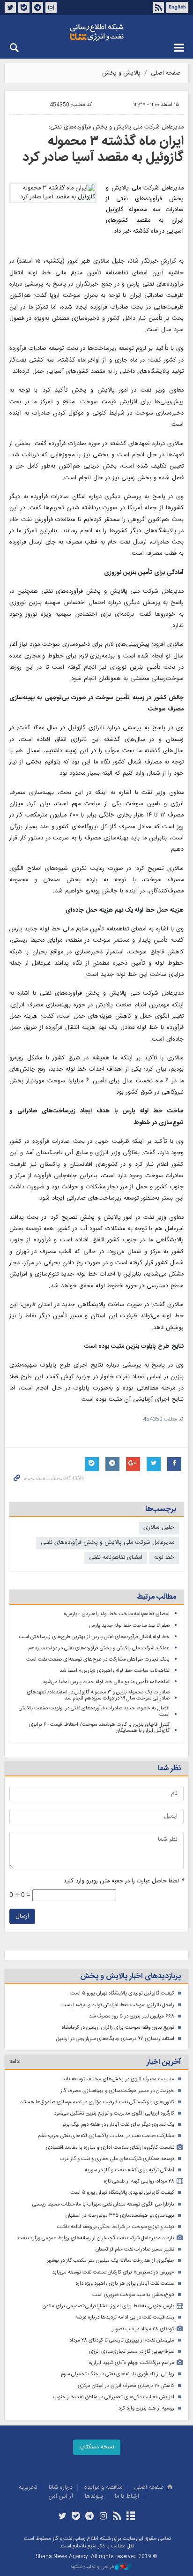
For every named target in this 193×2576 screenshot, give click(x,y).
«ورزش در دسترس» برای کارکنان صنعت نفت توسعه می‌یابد (113, 2272)
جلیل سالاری (159, 1528)
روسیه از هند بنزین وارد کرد (146, 2408)
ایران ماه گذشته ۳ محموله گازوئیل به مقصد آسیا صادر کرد (103, 150)
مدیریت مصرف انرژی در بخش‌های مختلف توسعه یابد (118, 2079)
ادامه (15, 2062)
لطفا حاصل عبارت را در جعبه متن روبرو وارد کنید (123, 1881)
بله (24, 8)
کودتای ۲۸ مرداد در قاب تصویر (143, 2329)
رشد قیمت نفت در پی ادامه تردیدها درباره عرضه (125, 2317)
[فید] (117, 2517)
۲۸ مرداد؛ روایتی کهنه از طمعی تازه (139, 2181)
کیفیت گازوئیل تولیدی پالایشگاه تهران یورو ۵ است (122, 1993)
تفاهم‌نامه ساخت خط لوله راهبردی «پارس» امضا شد (115, 1671)
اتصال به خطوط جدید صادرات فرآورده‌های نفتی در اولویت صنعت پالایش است (94, 1711)
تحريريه (28, 2488)
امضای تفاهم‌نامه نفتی (116, 1558)
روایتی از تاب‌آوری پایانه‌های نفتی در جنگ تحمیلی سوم (118, 2374)
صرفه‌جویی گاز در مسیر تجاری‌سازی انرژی (132, 2352)
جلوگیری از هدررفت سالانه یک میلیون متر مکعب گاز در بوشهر (111, 2261)
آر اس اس (61, 2497)
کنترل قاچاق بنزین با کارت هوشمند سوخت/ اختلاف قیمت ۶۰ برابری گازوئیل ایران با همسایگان (99, 1728)
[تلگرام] (90, 2517)
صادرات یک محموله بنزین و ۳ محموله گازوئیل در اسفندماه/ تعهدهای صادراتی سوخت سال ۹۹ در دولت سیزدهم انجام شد (98, 1696)
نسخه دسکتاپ (97, 2447)
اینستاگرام (51, 8)
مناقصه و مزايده (103, 2488)
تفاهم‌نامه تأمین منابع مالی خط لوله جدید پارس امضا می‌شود (106, 1682)
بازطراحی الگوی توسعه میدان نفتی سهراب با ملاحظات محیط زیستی (103, 2204)
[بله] (76, 2517)
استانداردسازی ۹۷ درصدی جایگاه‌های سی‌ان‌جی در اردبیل (115, 2039)
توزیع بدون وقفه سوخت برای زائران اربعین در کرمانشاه (118, 2028)
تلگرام (37, 8)
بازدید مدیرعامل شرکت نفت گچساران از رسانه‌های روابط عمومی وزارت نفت (96, 2238)
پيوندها (94, 2497)
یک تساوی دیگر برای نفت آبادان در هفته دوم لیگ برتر (118, 2125)
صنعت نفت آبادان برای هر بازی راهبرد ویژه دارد (125, 2284)
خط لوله (164, 1558)
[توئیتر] (62, 2517)
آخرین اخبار (164, 2062)
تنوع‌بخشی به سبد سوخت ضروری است (133, 2295)
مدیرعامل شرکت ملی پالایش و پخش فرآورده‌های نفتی (108, 1543)
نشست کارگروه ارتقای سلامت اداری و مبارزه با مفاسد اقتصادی (110, 2148)
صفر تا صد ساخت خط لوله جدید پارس (129, 1626)
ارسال (22, 1916)
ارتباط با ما (127, 2497)
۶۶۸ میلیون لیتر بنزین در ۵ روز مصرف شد (132, 2016)
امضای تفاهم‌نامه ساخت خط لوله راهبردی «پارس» (116, 1614)
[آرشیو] (130, 2517)
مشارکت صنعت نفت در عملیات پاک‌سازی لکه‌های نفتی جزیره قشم (106, 2136)
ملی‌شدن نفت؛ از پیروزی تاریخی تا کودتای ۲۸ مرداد (122, 2340)
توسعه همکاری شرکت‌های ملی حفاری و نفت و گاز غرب (117, 2159)
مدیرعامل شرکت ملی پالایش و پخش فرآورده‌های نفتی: (116, 127)
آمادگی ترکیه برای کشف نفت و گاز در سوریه (130, 2170)
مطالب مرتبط (156, 1597)
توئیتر (10, 8)
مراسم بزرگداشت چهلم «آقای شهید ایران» (131, 2363)
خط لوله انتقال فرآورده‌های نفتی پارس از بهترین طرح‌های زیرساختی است (94, 1637)
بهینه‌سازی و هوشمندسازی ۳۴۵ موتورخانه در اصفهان (120, 2216)
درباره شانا (61, 2488)
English (177, 8)
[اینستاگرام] (103, 2517)
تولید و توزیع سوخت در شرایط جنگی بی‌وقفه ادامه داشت (115, 2227)
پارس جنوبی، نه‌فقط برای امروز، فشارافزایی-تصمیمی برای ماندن (108, 2306)
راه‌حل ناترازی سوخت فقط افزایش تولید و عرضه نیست (118, 2005)
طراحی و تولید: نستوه (93, 2567)
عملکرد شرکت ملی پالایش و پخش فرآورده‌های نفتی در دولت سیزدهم (99, 1648)
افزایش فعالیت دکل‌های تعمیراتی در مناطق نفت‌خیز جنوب (114, 2397)
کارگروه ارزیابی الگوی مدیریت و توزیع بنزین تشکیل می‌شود (114, 2113)
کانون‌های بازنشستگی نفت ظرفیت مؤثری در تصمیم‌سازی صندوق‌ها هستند (97, 2102)
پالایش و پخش (121, 73)
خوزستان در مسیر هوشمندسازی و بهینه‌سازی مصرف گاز (117, 2091)
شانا (96, 32)
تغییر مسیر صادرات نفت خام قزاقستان (135, 2249)
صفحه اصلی (166, 73)
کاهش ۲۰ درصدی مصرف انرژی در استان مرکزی (126, 2386)
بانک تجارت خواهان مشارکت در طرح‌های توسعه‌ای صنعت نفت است (98, 1659)
